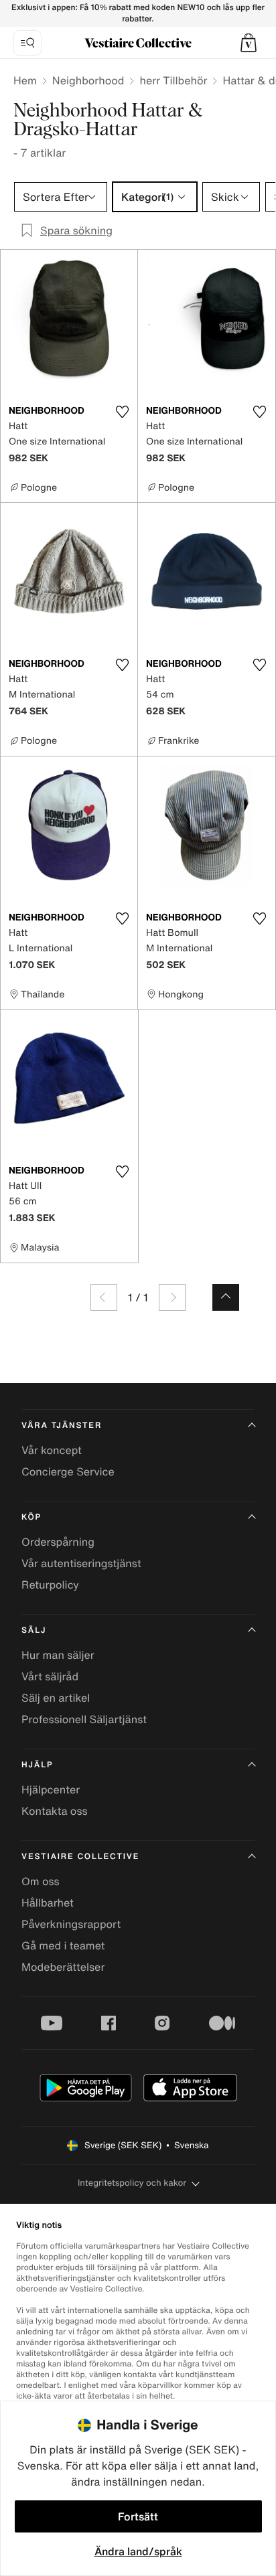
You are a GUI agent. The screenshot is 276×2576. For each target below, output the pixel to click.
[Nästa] (172, 1297)
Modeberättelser (63, 1967)
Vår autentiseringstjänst (81, 1563)
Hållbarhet (48, 1903)
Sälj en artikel (56, 1698)
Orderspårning (58, 1542)
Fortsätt (138, 2516)
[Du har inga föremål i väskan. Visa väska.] (249, 43)
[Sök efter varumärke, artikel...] (27, 43)
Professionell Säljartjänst (84, 1719)
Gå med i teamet (63, 1945)
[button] (249, 43)
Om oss (41, 1881)
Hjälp (37, 1765)
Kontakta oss (55, 1811)
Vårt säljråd (50, 1676)
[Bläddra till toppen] (226, 1297)
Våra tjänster (62, 1426)
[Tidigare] (104, 1297)
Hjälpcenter (51, 1789)
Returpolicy (50, 1585)
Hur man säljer (58, 1655)
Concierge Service (68, 1471)
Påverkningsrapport (71, 1924)
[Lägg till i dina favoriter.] (122, 412)
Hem (25, 80)
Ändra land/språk (138, 2551)
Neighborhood (88, 80)
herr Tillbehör (173, 80)
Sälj (34, 1630)
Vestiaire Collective (80, 1857)
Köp (31, 1517)
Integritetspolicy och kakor (132, 2183)
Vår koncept (52, 1450)
